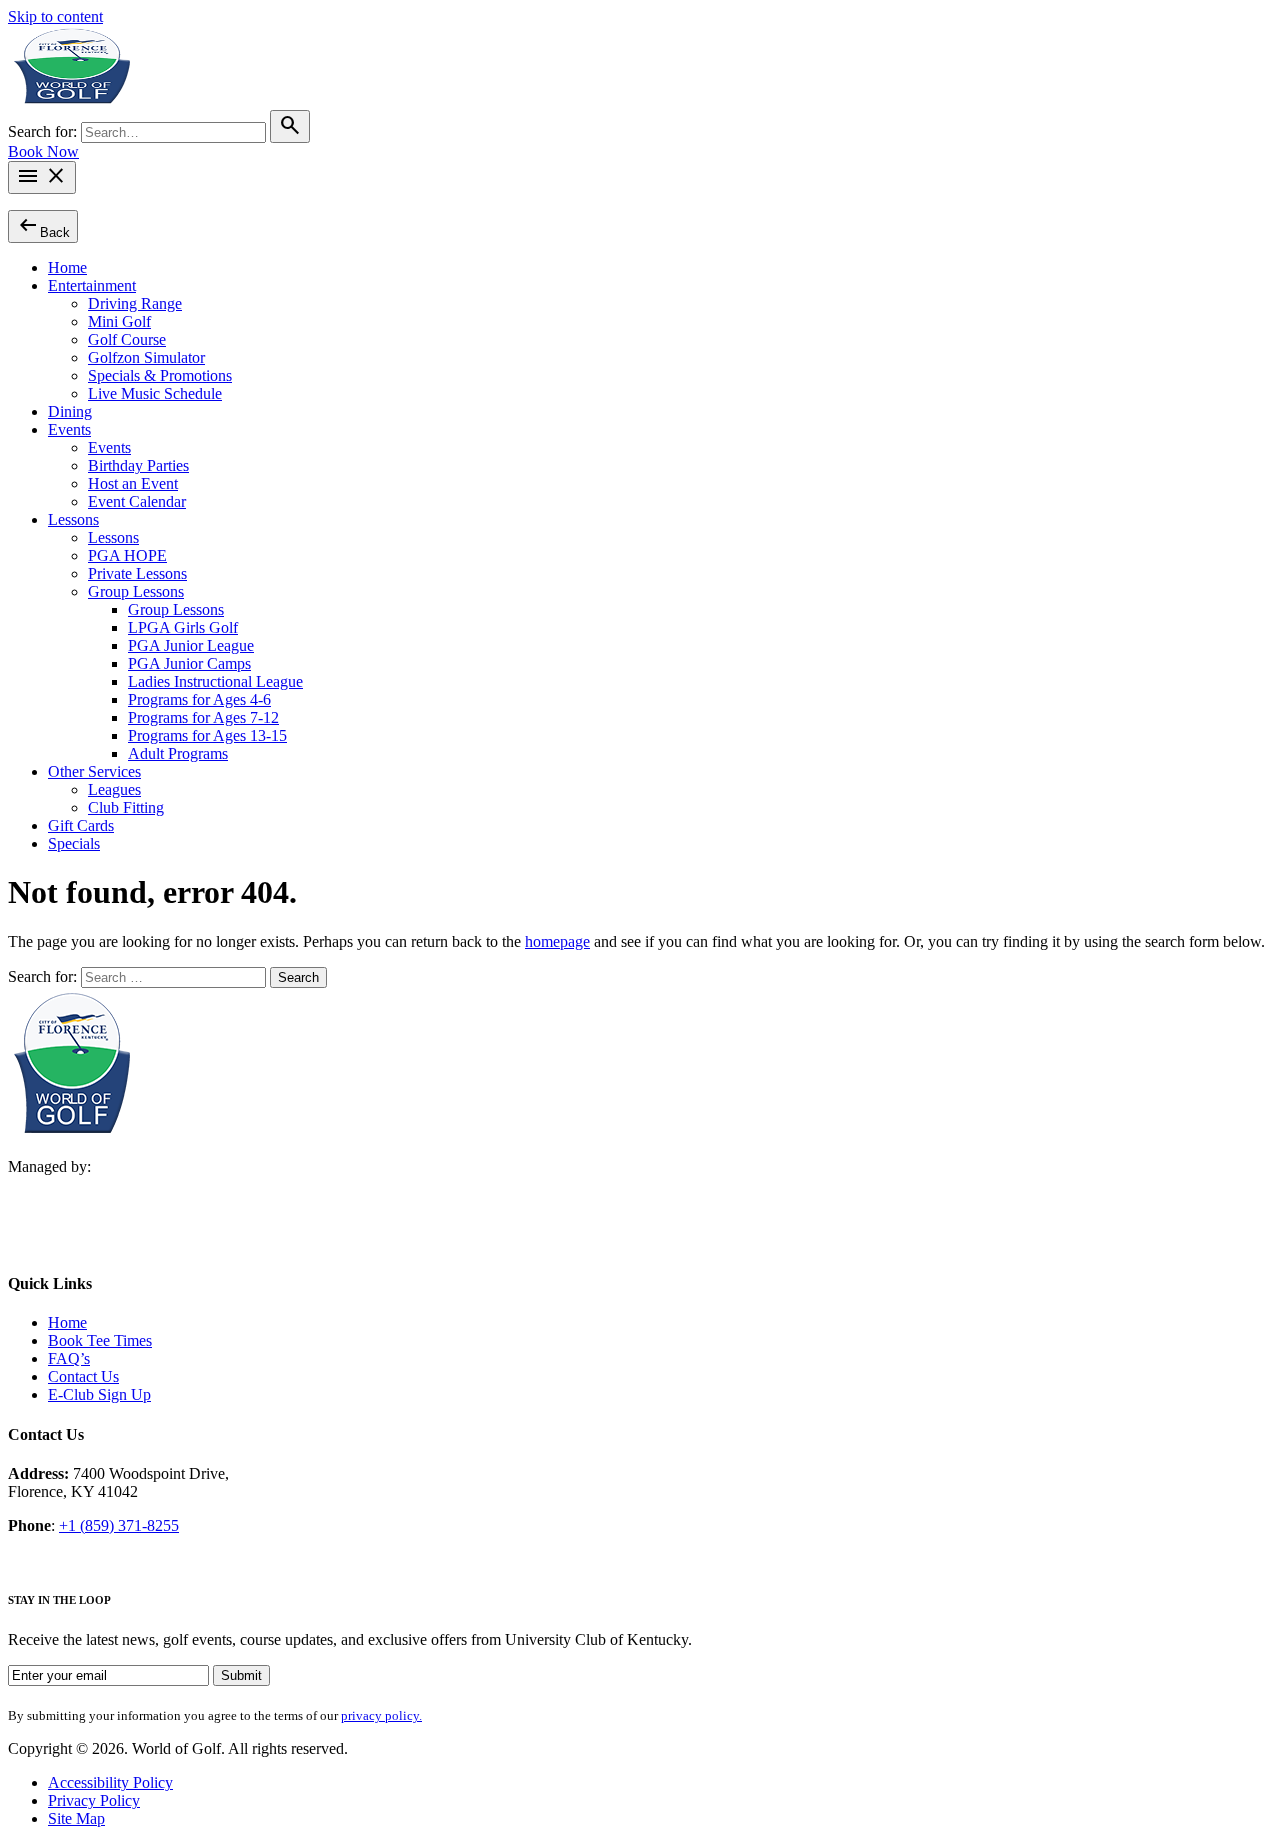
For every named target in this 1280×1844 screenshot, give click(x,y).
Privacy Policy (94, 1800)
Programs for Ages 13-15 (207, 735)
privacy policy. (381, 1715)
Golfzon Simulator (146, 357)
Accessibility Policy (110, 1782)
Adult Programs (178, 753)
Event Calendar (137, 501)
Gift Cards (81, 825)
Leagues (114, 789)
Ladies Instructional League (215, 681)
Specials (74, 843)
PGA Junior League (191, 645)
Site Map (76, 1818)
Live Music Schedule (155, 393)
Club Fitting (126, 807)
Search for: (44, 131)
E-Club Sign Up (99, 1394)
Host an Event (133, 483)
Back (43, 225)
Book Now (43, 151)
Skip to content (55, 16)
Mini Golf (119, 321)
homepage (557, 941)
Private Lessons (137, 573)
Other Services (94, 771)
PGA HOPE (127, 555)
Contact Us (83, 1376)
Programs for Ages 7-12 (203, 717)
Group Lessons (136, 591)
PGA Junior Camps (189, 663)
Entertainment (92, 285)
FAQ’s (69, 1358)
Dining (70, 411)
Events (69, 429)
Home (67, 267)
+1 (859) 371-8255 (119, 1525)
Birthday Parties (138, 465)
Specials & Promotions (160, 375)
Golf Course (127, 339)
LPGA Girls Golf (183, 627)
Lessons (73, 519)
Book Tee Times (100, 1340)
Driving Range (135, 303)
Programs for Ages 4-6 (199, 699)
